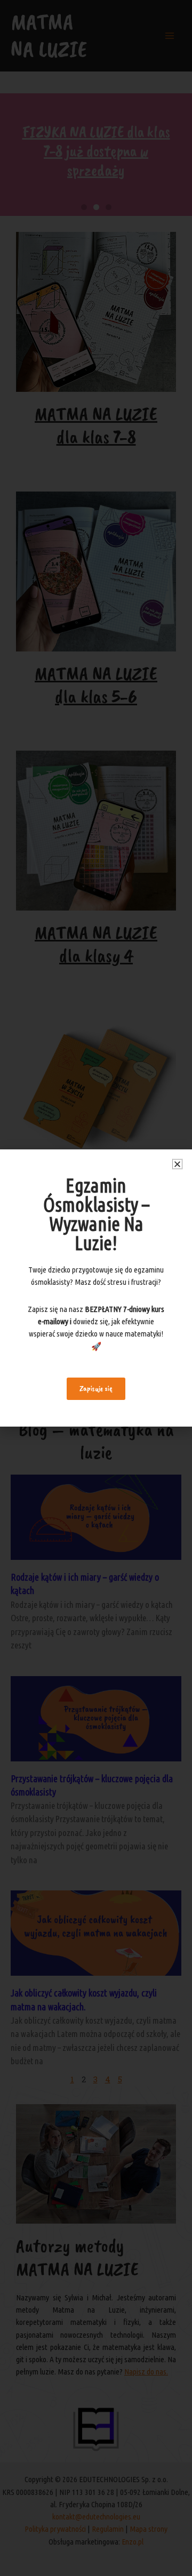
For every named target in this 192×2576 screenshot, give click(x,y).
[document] (96, 1288)
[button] (177, 1164)
